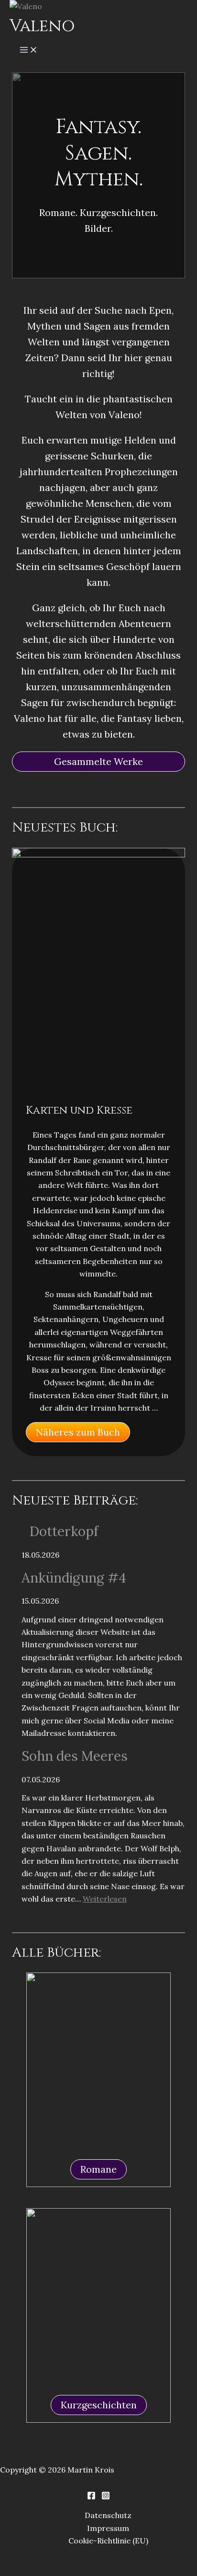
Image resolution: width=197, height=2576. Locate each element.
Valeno (42, 26)
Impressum (108, 2528)
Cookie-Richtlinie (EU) (108, 2541)
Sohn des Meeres (75, 1756)
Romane (98, 2169)
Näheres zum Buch (78, 1432)
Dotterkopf (64, 1531)
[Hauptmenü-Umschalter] (29, 51)
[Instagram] (106, 2497)
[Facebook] (91, 2497)
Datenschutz (108, 2515)
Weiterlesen (105, 1899)
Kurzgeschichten (99, 2405)
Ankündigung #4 (74, 1578)
